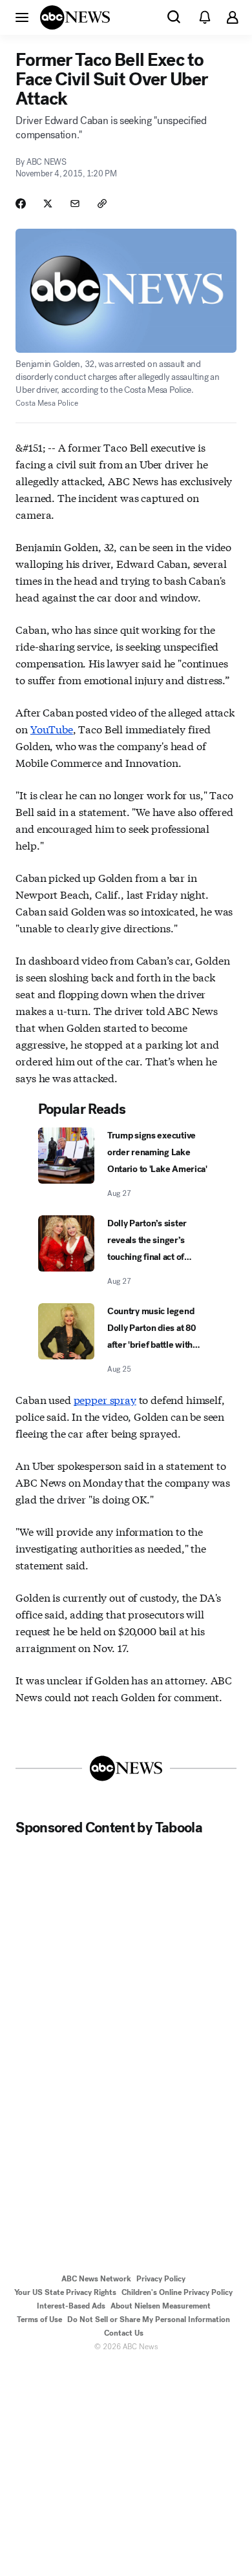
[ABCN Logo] (75, 17)
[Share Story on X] (48, 204)
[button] (22, 17)
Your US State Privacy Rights (65, 2292)
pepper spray (105, 1399)
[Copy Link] (102, 204)
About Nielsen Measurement (161, 2306)
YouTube (52, 728)
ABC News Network (96, 2279)
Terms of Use (39, 2319)
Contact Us (124, 2333)
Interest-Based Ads (71, 2306)
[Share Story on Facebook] (21, 204)
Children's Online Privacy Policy (177, 2292)
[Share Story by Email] (75, 204)
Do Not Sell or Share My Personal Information (149, 2319)
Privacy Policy (161, 2279)
